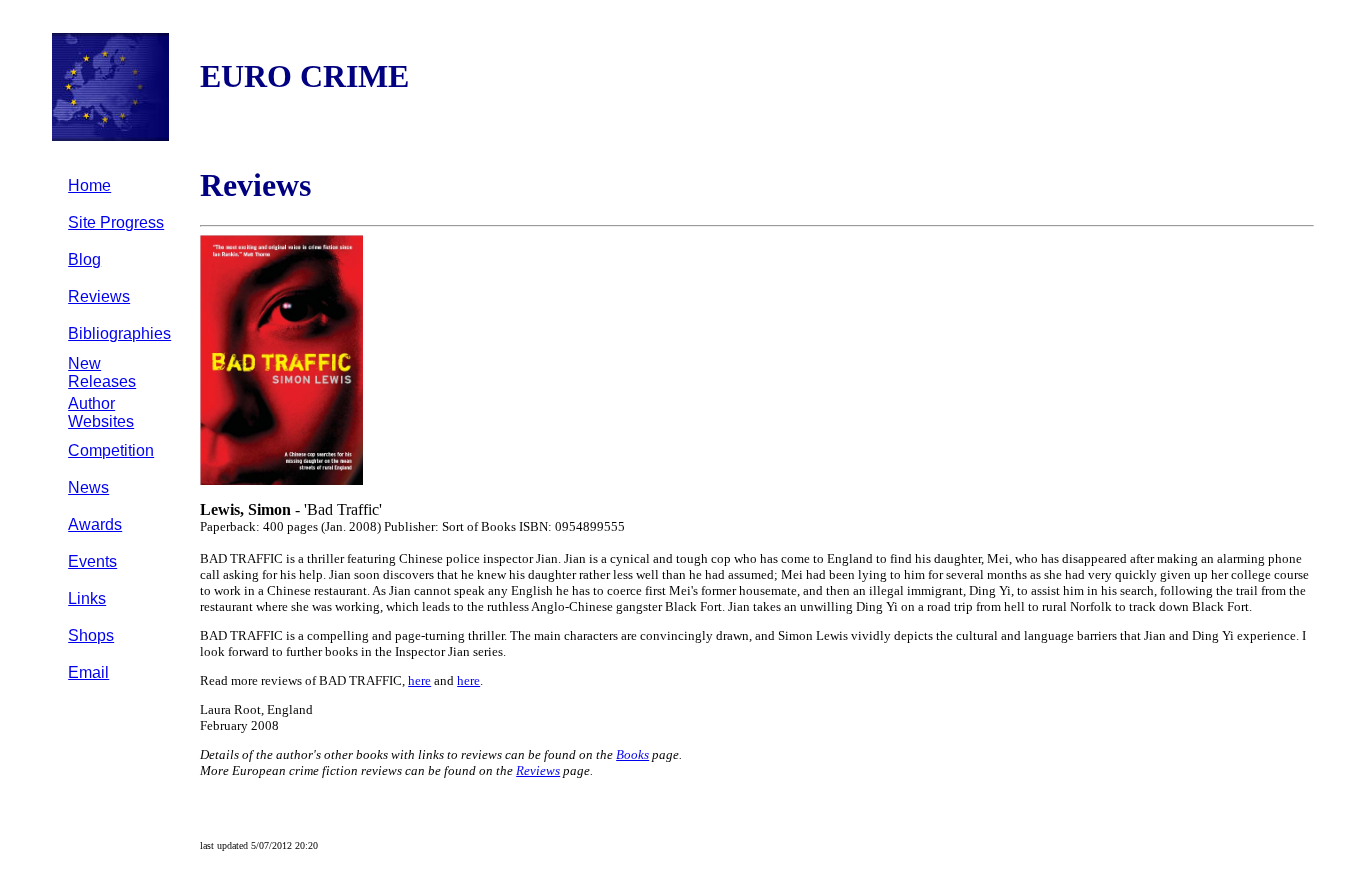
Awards (95, 524)
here (419, 680)
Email (88, 672)
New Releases (102, 372)
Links (87, 598)
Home (89, 185)
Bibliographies (119, 333)
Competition (111, 450)
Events (92, 561)
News (88, 487)
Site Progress (116, 222)
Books (632, 754)
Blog (84, 259)
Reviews (99, 296)
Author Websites (101, 412)
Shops (91, 635)
